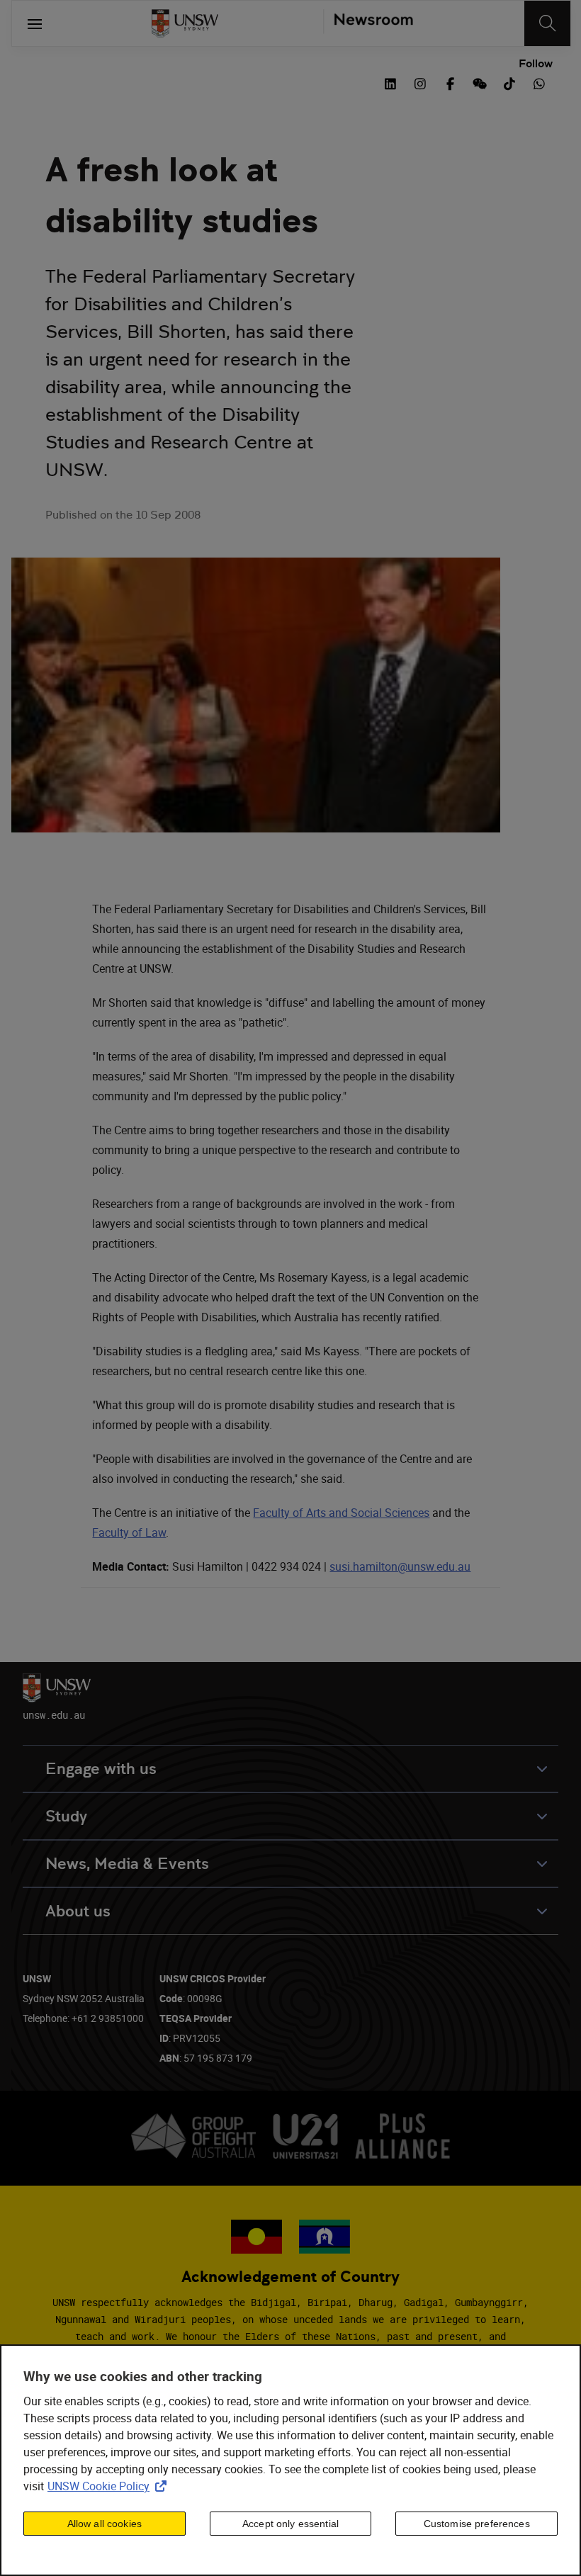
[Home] (185, 23)
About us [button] (78, 1911)
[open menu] (35, 23)
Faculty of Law (129, 1532)
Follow (536, 64)
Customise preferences (477, 2524)
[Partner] (368, 23)
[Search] (547, 23)
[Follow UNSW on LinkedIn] (390, 82)
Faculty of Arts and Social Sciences (341, 1513)
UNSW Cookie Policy (110, 2486)
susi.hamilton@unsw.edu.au (400, 1566)
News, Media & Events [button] (127, 1864)
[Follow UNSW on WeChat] (480, 82)
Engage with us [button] (101, 1769)
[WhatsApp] (539, 82)
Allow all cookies (105, 2524)
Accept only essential (290, 2524)
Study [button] (66, 1816)
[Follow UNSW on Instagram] (420, 82)
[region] (290, 2460)
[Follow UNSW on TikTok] (509, 82)
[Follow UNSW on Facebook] (450, 82)
